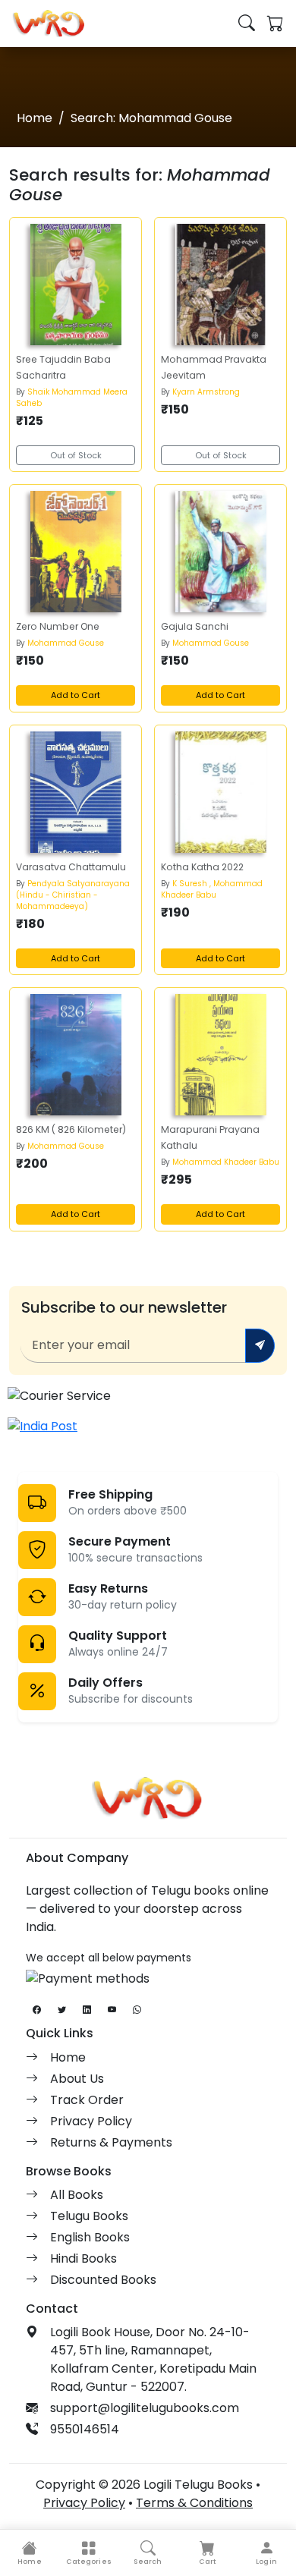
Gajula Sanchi (195, 626)
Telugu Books (89, 2216)
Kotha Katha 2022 (202, 867)
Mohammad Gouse (66, 643)
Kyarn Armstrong (206, 392)
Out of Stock (76, 455)
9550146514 (85, 2429)
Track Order (87, 2100)
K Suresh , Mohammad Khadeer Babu (212, 889)
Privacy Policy (91, 2121)
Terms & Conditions (194, 2503)
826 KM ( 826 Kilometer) (71, 1129)
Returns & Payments (111, 2142)
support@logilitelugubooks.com (145, 2408)
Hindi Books (83, 2258)
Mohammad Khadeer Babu (226, 1162)
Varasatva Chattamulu (71, 867)
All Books (77, 2195)
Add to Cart (76, 695)
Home (35, 118)
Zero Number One (58, 626)
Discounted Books (103, 2280)
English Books (90, 2237)
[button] (89, 2553)
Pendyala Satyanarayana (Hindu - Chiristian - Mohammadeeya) (73, 895)
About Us (77, 2079)
